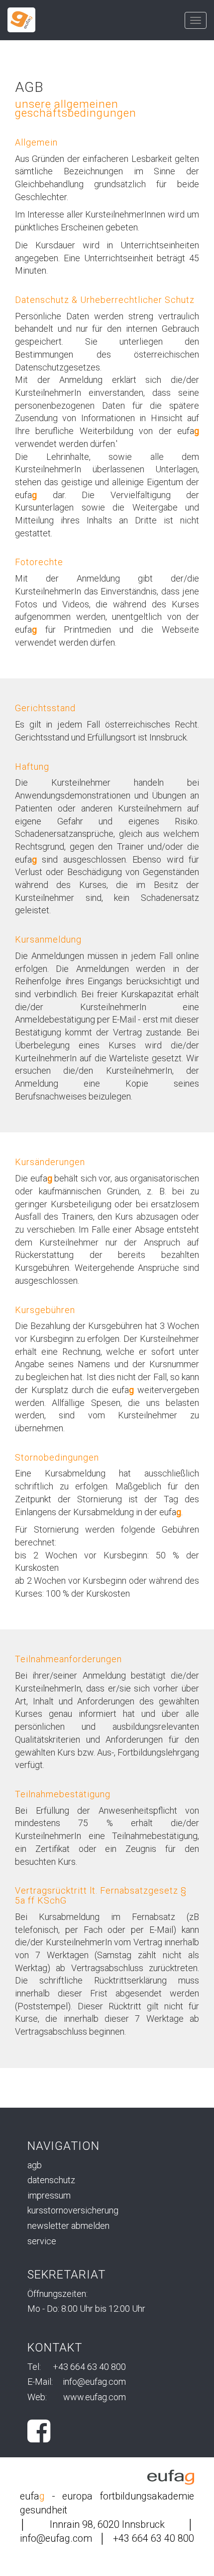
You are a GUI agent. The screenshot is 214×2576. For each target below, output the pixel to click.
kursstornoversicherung (73, 2210)
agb (35, 2165)
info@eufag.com (94, 2382)
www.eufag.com (95, 2397)
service (42, 2241)
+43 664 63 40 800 (89, 2367)
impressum (49, 2195)
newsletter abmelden (68, 2226)
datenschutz (51, 2180)
